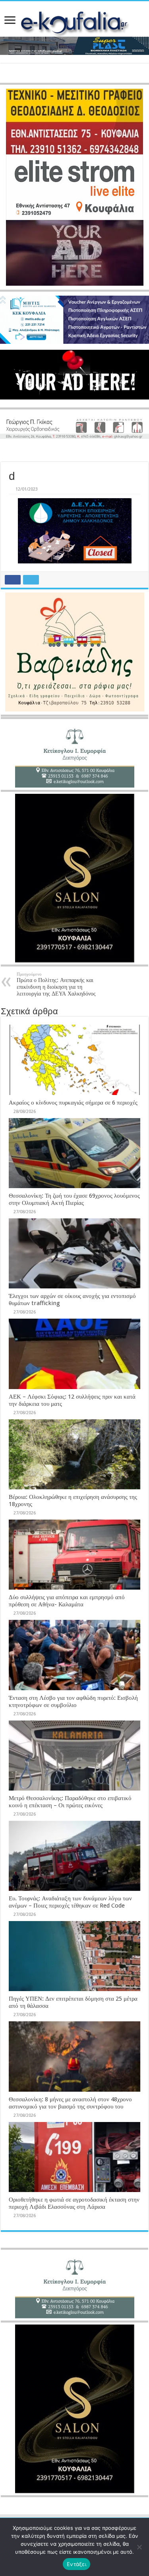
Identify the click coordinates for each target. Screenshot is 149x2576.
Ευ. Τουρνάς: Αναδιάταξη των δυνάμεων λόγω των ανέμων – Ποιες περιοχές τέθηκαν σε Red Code (70, 1902)
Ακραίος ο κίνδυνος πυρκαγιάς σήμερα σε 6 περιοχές (73, 1103)
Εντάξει (76, 2564)
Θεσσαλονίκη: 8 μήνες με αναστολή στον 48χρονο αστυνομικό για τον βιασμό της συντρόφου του (70, 2103)
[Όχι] (139, 2547)
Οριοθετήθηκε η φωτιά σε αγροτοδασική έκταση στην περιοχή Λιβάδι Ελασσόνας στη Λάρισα (74, 2203)
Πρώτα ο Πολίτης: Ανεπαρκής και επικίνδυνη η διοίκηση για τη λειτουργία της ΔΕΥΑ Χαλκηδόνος (56, 984)
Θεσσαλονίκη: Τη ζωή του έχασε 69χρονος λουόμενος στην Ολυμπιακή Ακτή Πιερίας (74, 1199)
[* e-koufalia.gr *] (74, 23)
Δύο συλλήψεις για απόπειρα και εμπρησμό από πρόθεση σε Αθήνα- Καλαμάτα (67, 1601)
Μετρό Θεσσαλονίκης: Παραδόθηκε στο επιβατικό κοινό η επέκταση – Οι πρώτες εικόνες (70, 1802)
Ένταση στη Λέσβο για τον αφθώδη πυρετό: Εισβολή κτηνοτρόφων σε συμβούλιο (73, 1701)
